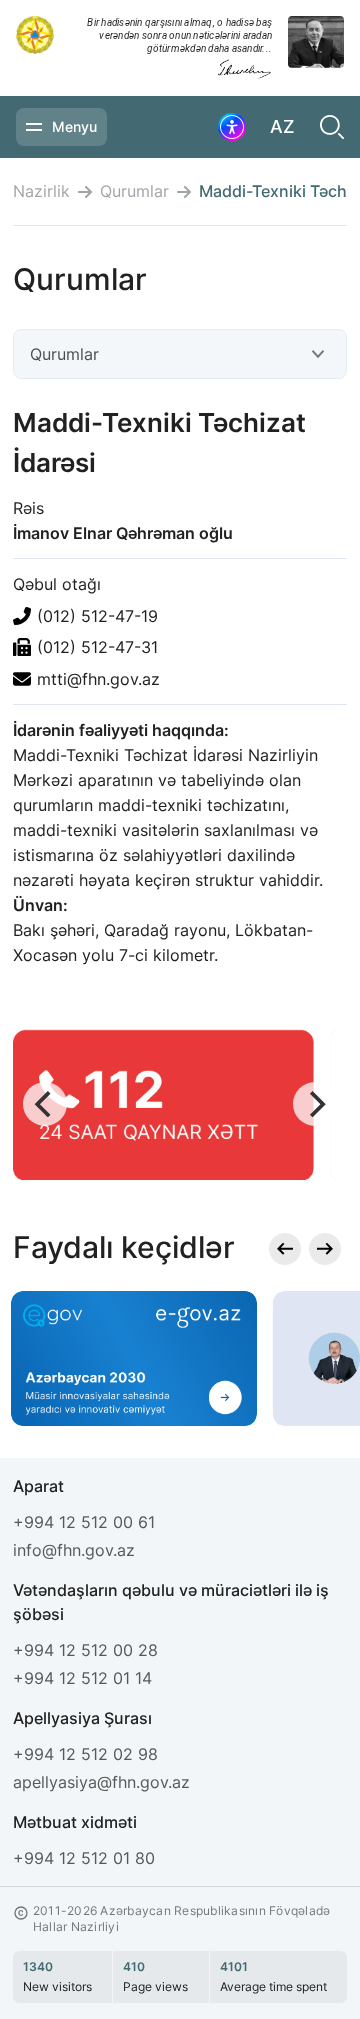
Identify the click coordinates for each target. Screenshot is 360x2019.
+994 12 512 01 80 (84, 1858)
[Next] (315, 1104)
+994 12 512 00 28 (85, 1650)
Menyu (74, 126)
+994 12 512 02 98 (85, 1754)
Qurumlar (134, 191)
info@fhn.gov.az (74, 1550)
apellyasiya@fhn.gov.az (101, 1782)
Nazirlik (41, 191)
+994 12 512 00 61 (84, 1522)
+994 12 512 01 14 (82, 1678)
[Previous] (45, 1104)
